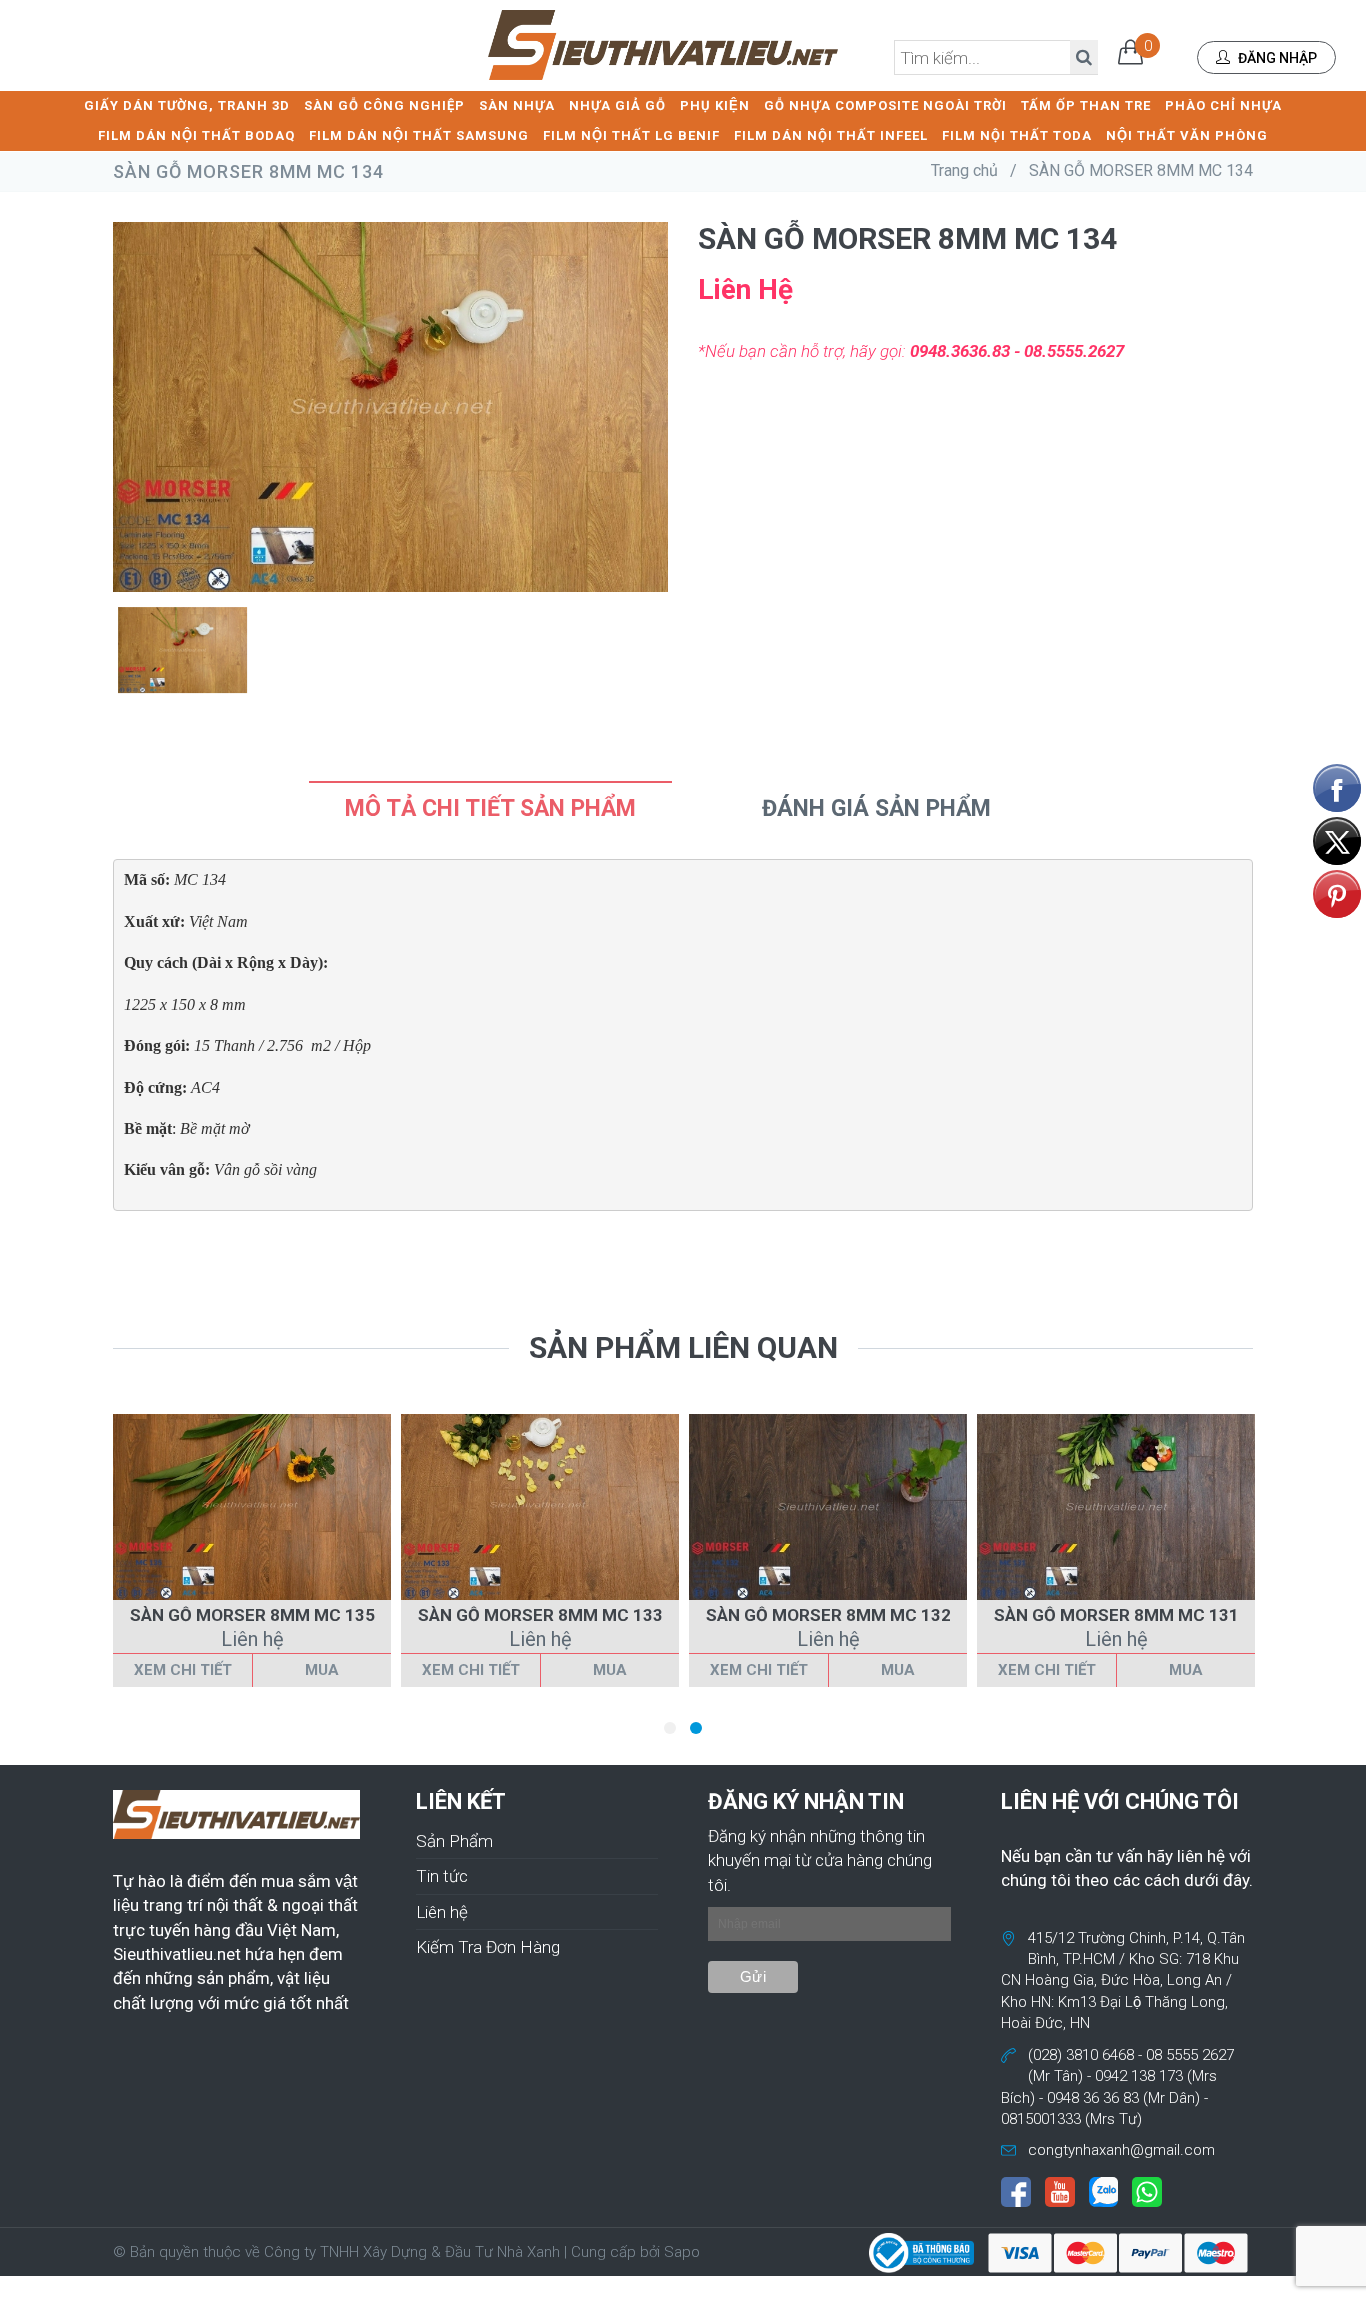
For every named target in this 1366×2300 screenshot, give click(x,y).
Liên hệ (442, 1912)
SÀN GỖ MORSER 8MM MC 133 (540, 1615)
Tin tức (442, 1876)
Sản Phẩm (454, 1841)
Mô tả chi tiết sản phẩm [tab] (490, 808)
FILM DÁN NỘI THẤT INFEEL (831, 135)
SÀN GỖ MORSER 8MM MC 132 (828, 1615)
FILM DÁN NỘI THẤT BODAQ (196, 135)
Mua (322, 1670)
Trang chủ (964, 170)
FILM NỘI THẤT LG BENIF (631, 135)
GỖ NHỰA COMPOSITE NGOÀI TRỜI (885, 105)
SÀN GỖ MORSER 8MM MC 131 (1116, 1615)
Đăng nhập (1276, 58)
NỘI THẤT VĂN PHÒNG (1187, 135)
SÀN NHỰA (517, 105)
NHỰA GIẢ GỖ (617, 105)
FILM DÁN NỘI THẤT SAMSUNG (419, 135)
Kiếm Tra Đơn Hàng (488, 1947)
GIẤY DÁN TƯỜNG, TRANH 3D (187, 105)
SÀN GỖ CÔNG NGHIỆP (384, 105)
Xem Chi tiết (183, 1670)
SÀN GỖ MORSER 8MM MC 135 (252, 1615)
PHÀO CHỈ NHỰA (1223, 105)
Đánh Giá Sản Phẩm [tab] (876, 808)
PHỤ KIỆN (715, 105)
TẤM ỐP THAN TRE (1086, 105)
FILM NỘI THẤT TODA (1017, 135)
